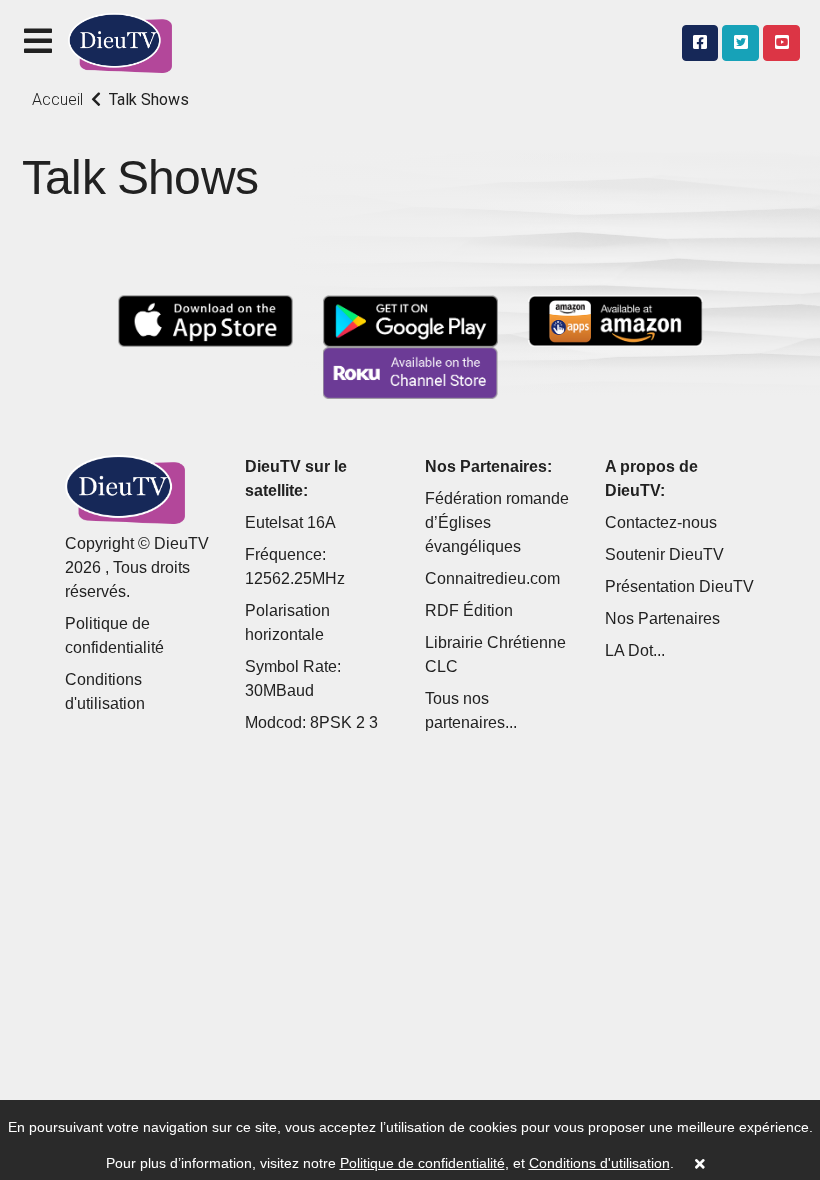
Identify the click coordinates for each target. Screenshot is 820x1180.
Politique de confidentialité (422, 1163)
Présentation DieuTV (679, 586)
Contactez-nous (661, 522)
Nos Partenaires (662, 618)
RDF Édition (469, 610)
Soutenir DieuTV (664, 554)
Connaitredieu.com (492, 578)
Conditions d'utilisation (599, 1163)
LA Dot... (635, 650)
